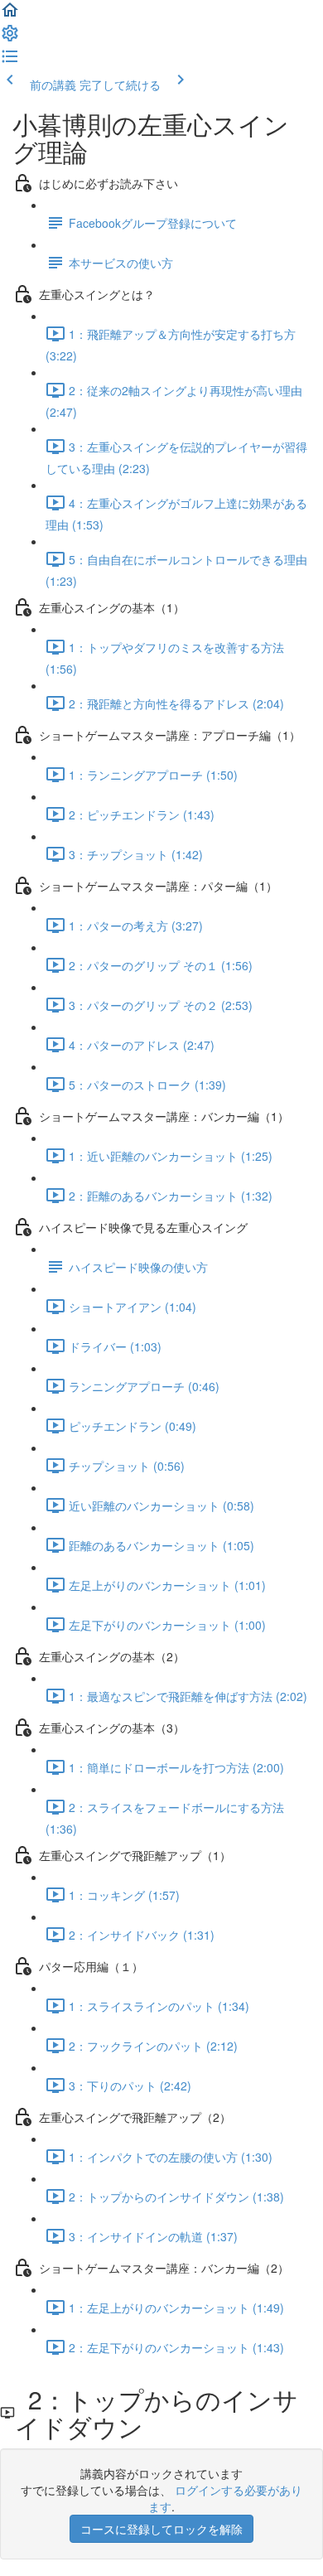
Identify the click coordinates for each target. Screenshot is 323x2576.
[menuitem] (10, 38)
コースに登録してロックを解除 (161, 2529)
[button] (10, 15)
